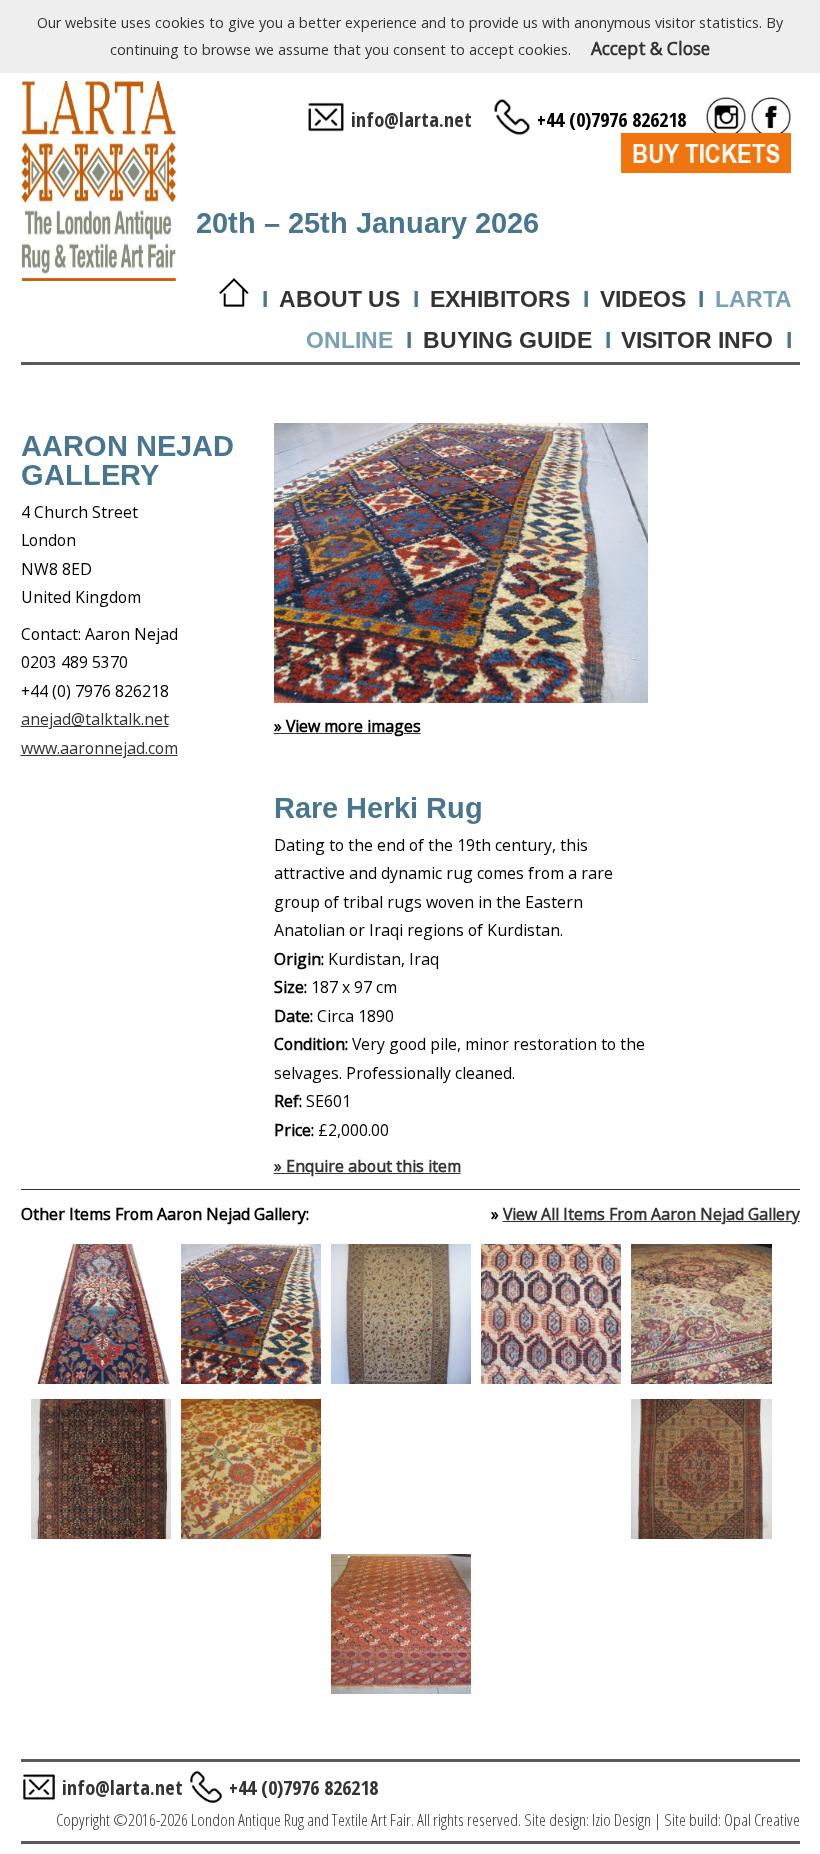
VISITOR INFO (697, 340)
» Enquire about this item (367, 1166)
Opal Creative (762, 1819)
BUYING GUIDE (507, 340)
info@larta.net (411, 119)
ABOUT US (339, 299)
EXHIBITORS (500, 299)
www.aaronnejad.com (99, 748)
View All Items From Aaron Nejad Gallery (651, 1214)
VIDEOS (643, 299)
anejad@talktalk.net (95, 719)
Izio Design (621, 1819)
